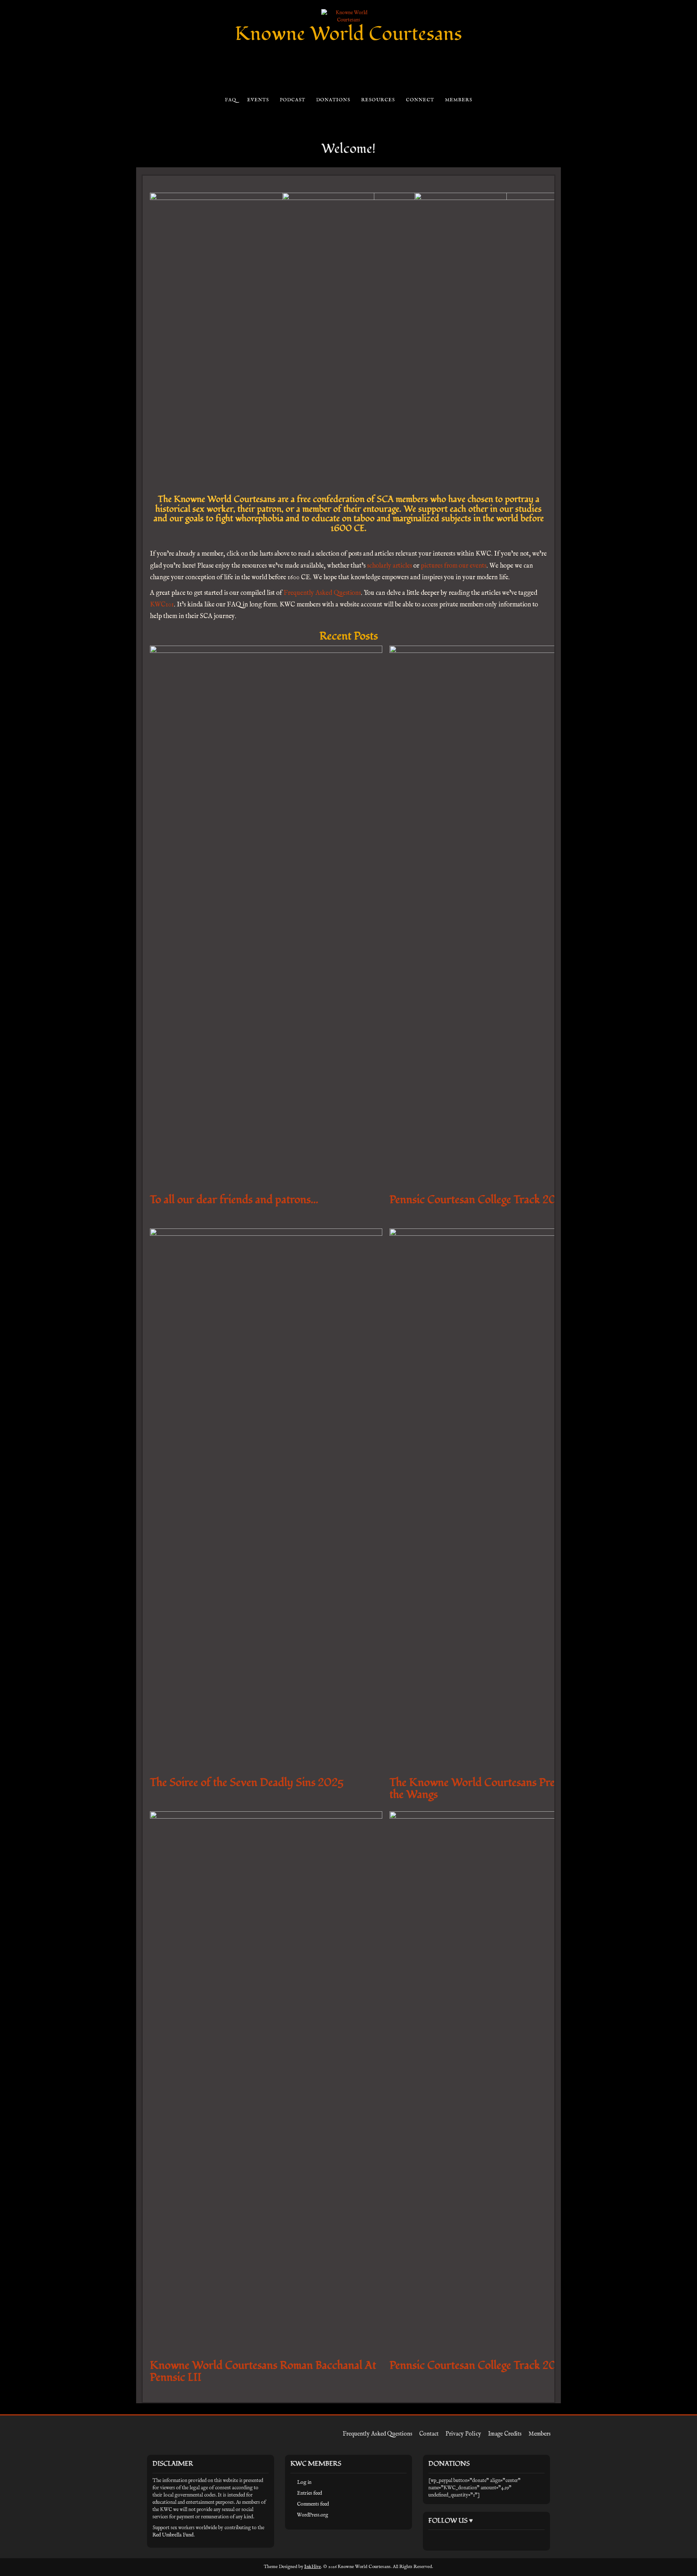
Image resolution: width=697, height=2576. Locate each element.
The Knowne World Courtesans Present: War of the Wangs (501, 1788)
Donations (333, 100)
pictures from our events (454, 566)
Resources (378, 100)
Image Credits (505, 2434)
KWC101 (162, 605)
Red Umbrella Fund (173, 2535)
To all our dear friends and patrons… (234, 1200)
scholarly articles (390, 566)
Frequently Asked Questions (322, 593)
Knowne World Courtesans (348, 34)
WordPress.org (313, 2515)
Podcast (292, 100)
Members (458, 100)
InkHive (313, 2567)
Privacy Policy (463, 2434)
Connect (420, 100)
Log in (304, 2482)
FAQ (230, 100)
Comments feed (313, 2504)
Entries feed (309, 2493)
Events (258, 100)
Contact (429, 2434)
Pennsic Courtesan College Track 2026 (479, 1200)
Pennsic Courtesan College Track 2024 (480, 2365)
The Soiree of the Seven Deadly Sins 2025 (247, 1782)
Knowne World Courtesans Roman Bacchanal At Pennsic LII (263, 2371)
